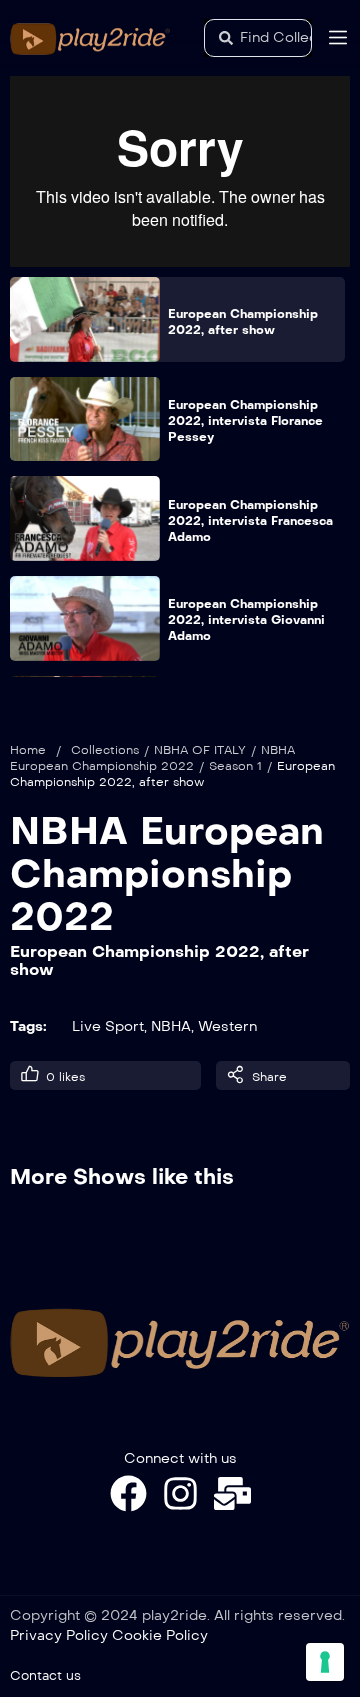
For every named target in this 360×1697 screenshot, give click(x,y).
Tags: (28, 1026)
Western (227, 1026)
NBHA (171, 1026)
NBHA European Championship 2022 (167, 873)
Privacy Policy (59, 1635)
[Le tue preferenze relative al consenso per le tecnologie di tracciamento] (325, 1662)
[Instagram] (180, 1493)
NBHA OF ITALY (200, 750)
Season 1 (235, 766)
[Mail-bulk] (232, 1493)
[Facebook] (128, 1493)
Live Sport (108, 1026)
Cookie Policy (160, 1635)
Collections (105, 750)
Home (28, 750)
